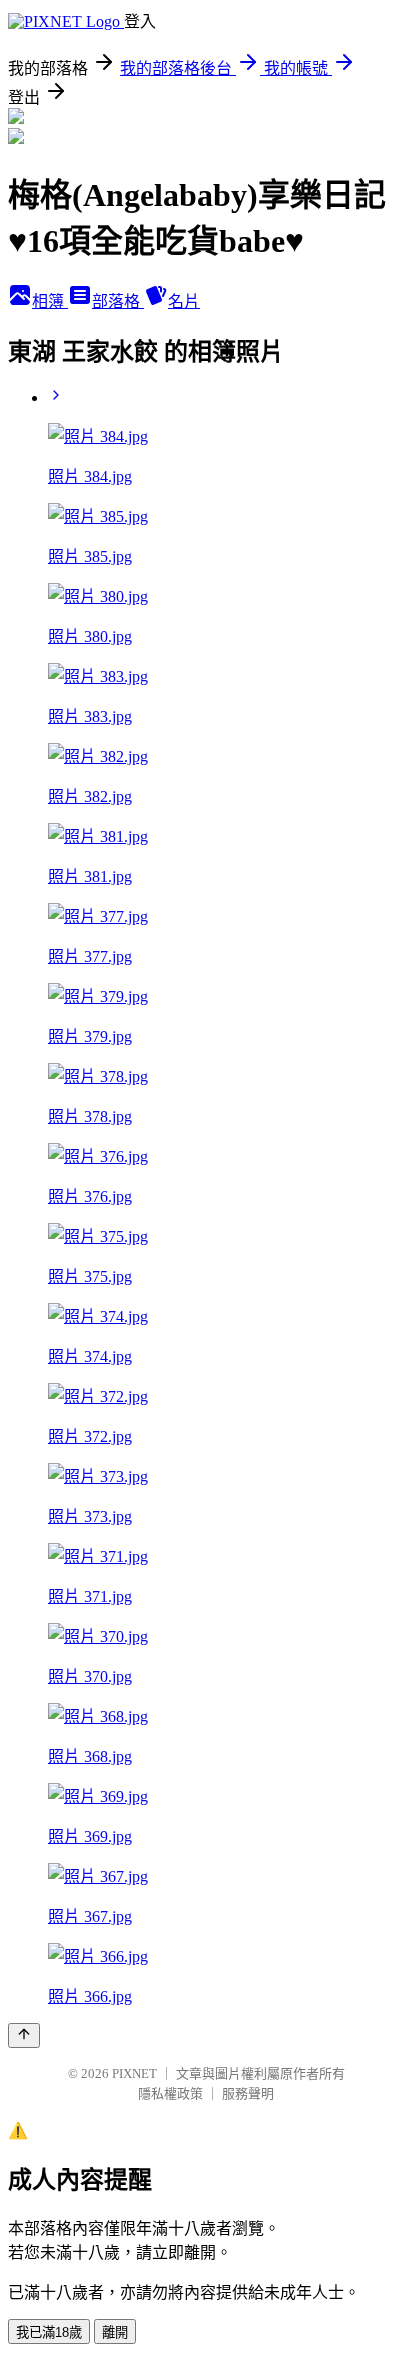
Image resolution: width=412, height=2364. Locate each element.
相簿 (50, 301)
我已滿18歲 (49, 2332)
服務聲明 (248, 2093)
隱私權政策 (170, 2093)
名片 (184, 301)
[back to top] (24, 2035)
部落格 (118, 301)
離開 (115, 2332)
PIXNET (134, 2073)
